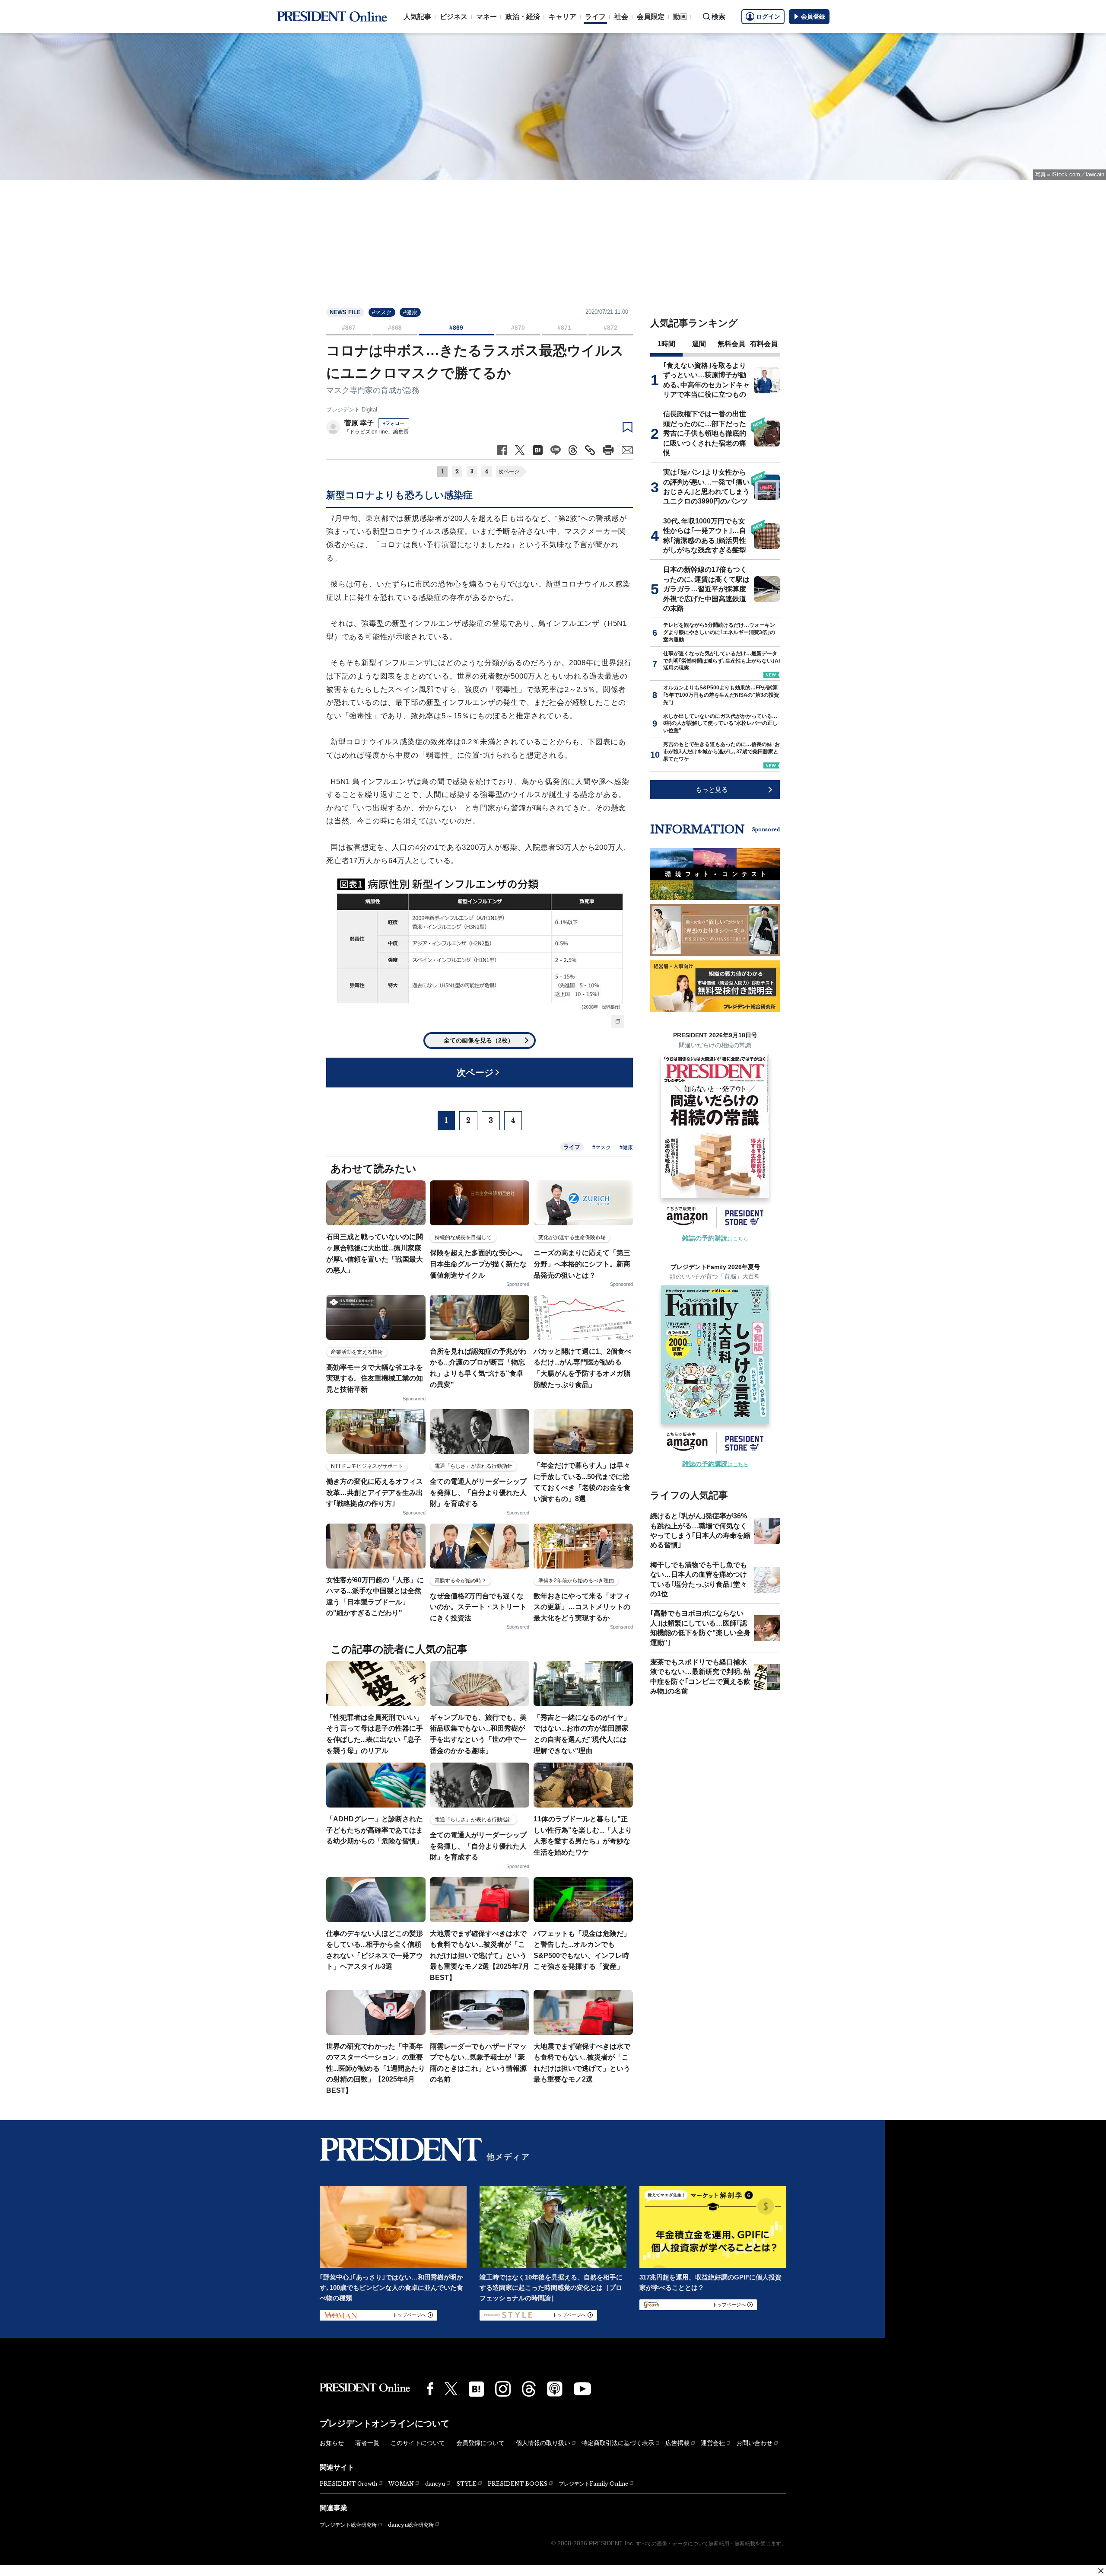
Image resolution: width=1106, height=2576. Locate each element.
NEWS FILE (345, 312)
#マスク (382, 312)
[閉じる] (1101, 2571)
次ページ (509, 472)
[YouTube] (582, 2389)
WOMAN (401, 2484)
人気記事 (417, 17)
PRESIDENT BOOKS (518, 2484)
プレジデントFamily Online (593, 2484)
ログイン (768, 16)
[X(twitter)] (451, 2389)
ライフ (595, 17)
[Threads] (529, 2389)
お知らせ (332, 2443)
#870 (518, 328)
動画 (680, 17)
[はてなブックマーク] (476, 2389)
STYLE (466, 2484)
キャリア (563, 17)
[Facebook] (430, 2389)
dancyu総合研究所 (411, 2525)
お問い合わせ (754, 2443)
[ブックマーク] (628, 427)
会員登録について (480, 2443)
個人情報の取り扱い (543, 2443)
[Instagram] (503, 2389)
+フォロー (394, 423)
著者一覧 (367, 2443)
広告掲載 (677, 2443)
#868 (395, 328)
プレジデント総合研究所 (348, 2525)
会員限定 (651, 17)
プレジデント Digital (352, 410)
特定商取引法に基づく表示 (618, 2443)
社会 (621, 17)
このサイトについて (418, 2443)
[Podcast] (555, 2389)
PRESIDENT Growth (348, 2484)
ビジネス (454, 17)
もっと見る (712, 789)
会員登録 (813, 16)
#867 (349, 328)
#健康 (410, 312)
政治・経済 (523, 17)
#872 (610, 328)
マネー (486, 17)
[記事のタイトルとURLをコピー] (590, 450)
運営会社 (713, 2443)
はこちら (715, 1239)
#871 (564, 328)
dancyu (435, 2484)
